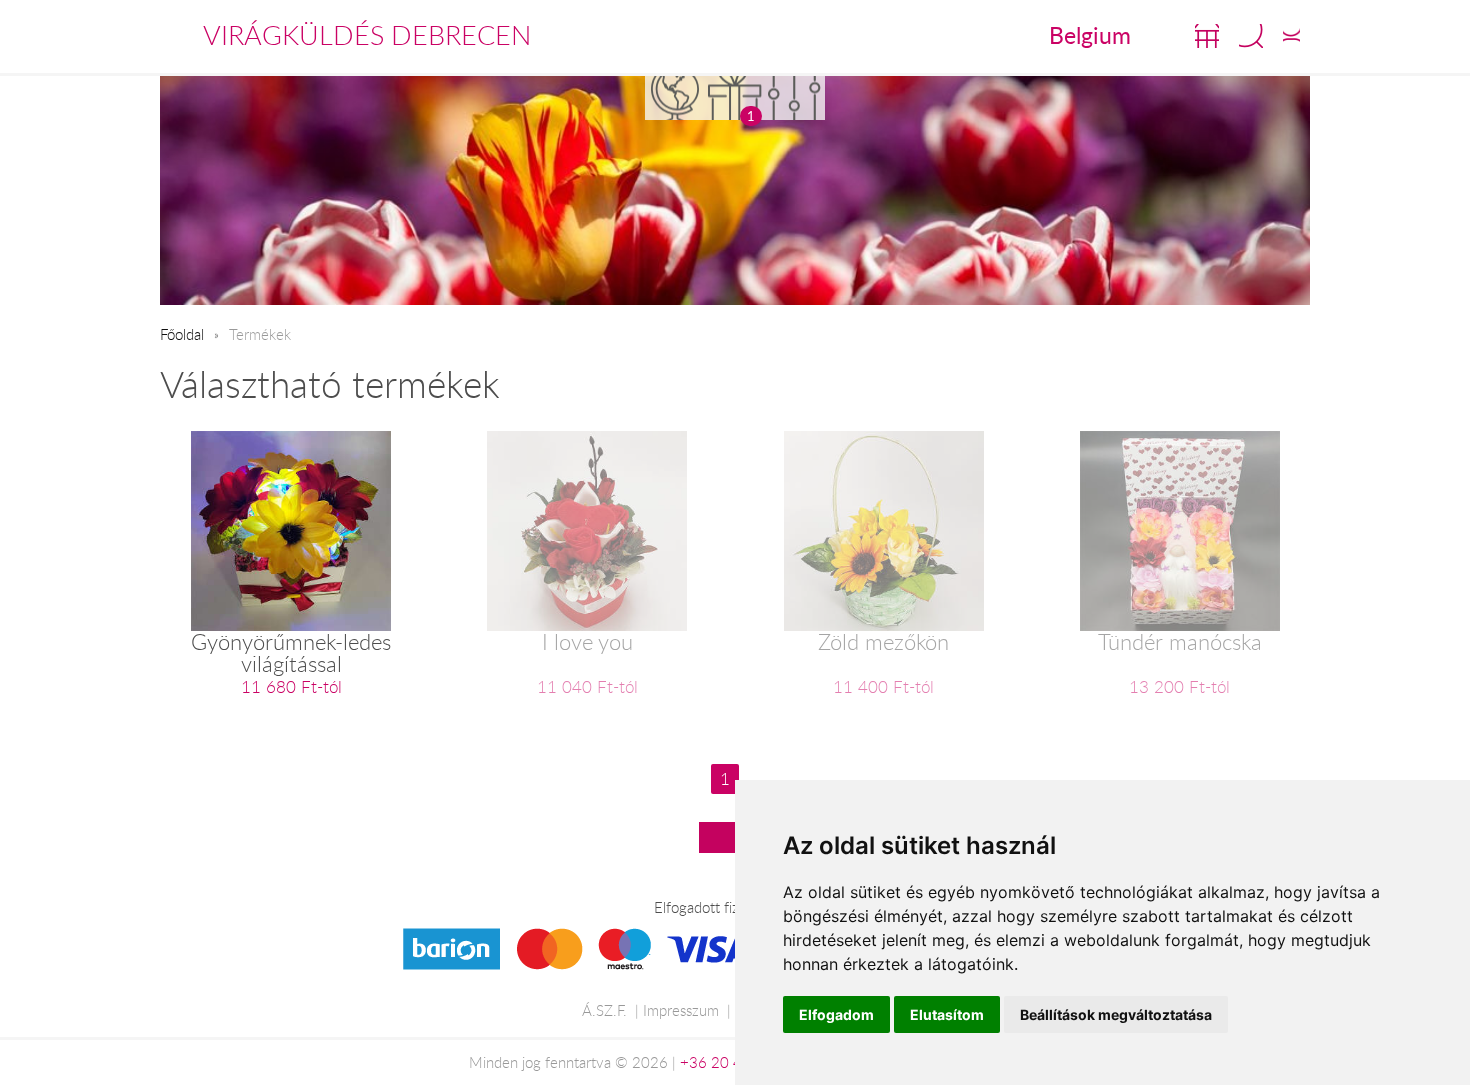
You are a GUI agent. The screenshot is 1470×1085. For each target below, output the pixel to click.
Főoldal (182, 334)
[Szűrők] (795, 97)
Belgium (1090, 35)
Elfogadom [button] (836, 1014)
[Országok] (675, 97)
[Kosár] (1207, 36)
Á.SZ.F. (604, 1010)
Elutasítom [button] (947, 1014)
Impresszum (681, 1010)
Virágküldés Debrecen (367, 35)
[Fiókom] (1291, 36)
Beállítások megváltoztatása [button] (1116, 1014)
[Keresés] (1251, 36)
